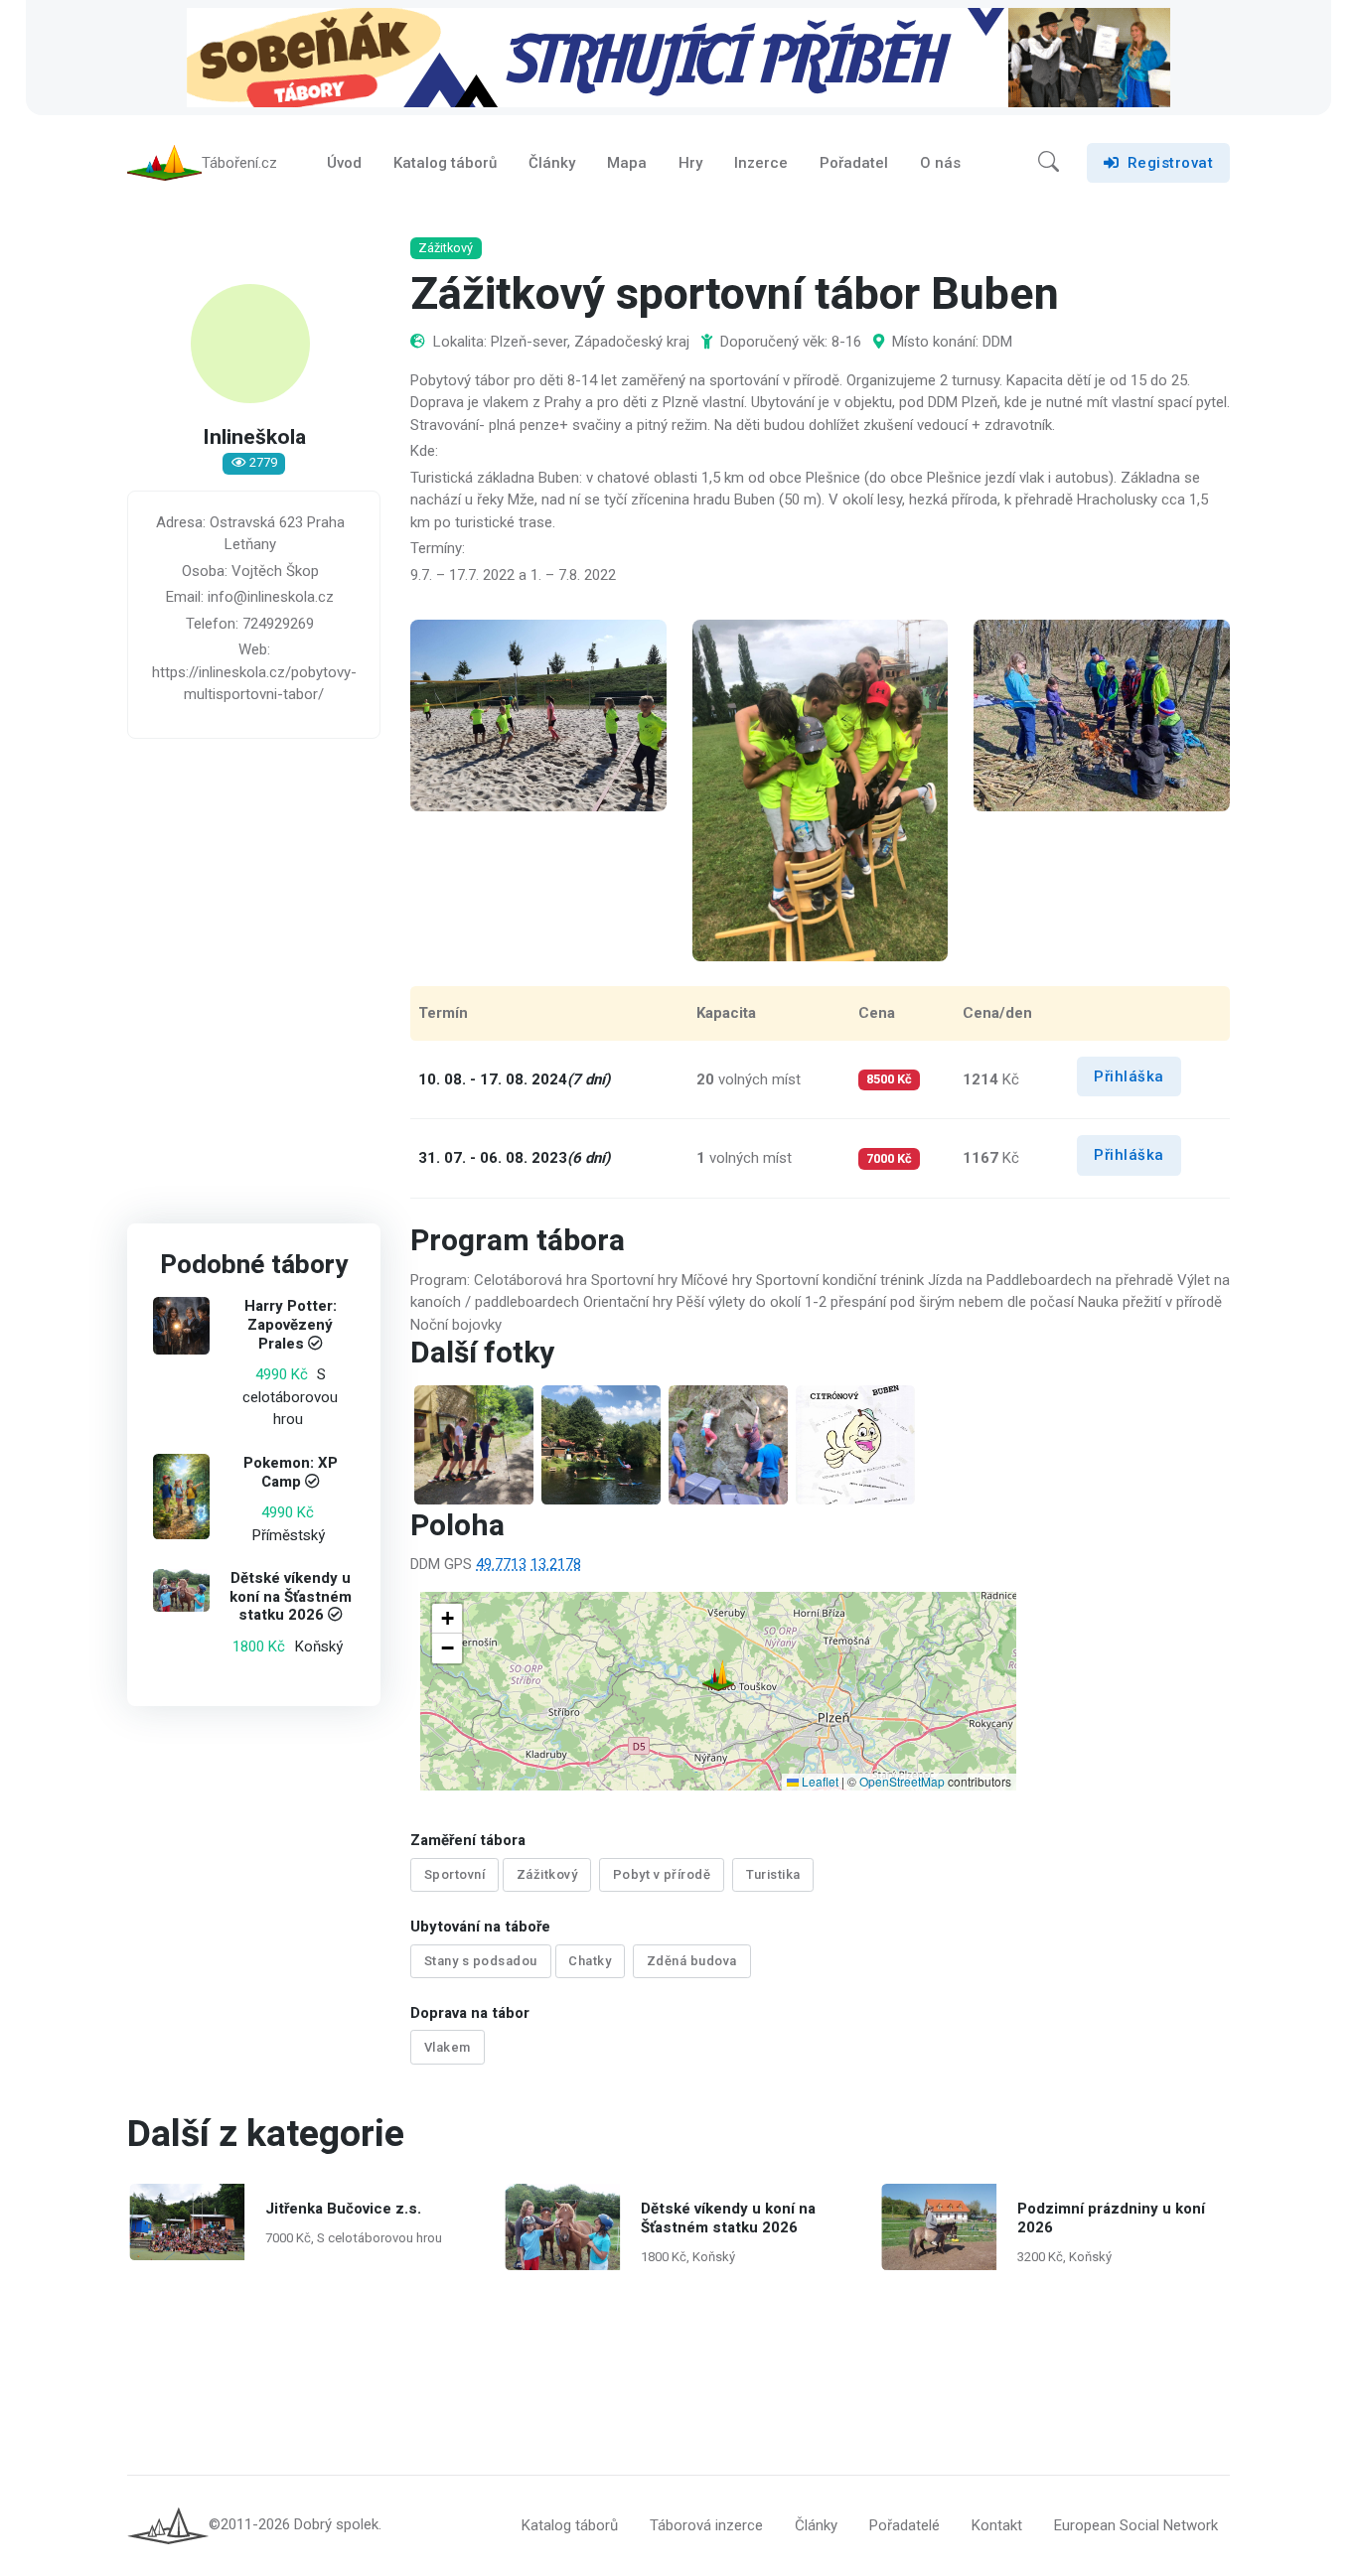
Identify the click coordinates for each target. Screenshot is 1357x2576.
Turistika (773, 1874)
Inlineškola (254, 438)
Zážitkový (547, 1874)
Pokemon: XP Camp (291, 1472)
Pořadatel (854, 163)
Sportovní (455, 1874)
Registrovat (1171, 163)
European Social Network (1136, 2525)
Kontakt (997, 2525)
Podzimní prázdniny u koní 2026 (1110, 2218)
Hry (690, 163)
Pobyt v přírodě (662, 1874)
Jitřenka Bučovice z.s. (342, 2209)
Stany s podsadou (481, 1961)
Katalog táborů (445, 163)
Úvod (344, 163)
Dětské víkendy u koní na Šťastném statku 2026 (291, 1597)
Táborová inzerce (706, 2525)
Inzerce (761, 163)
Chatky (590, 1961)
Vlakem (448, 2047)
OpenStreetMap (902, 1781)
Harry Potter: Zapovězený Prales (291, 1326)
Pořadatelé (905, 2525)
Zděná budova (692, 1961)
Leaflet (819, 1781)
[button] (1049, 163)
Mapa (627, 163)
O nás (940, 163)
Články (552, 163)
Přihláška (1129, 1076)
